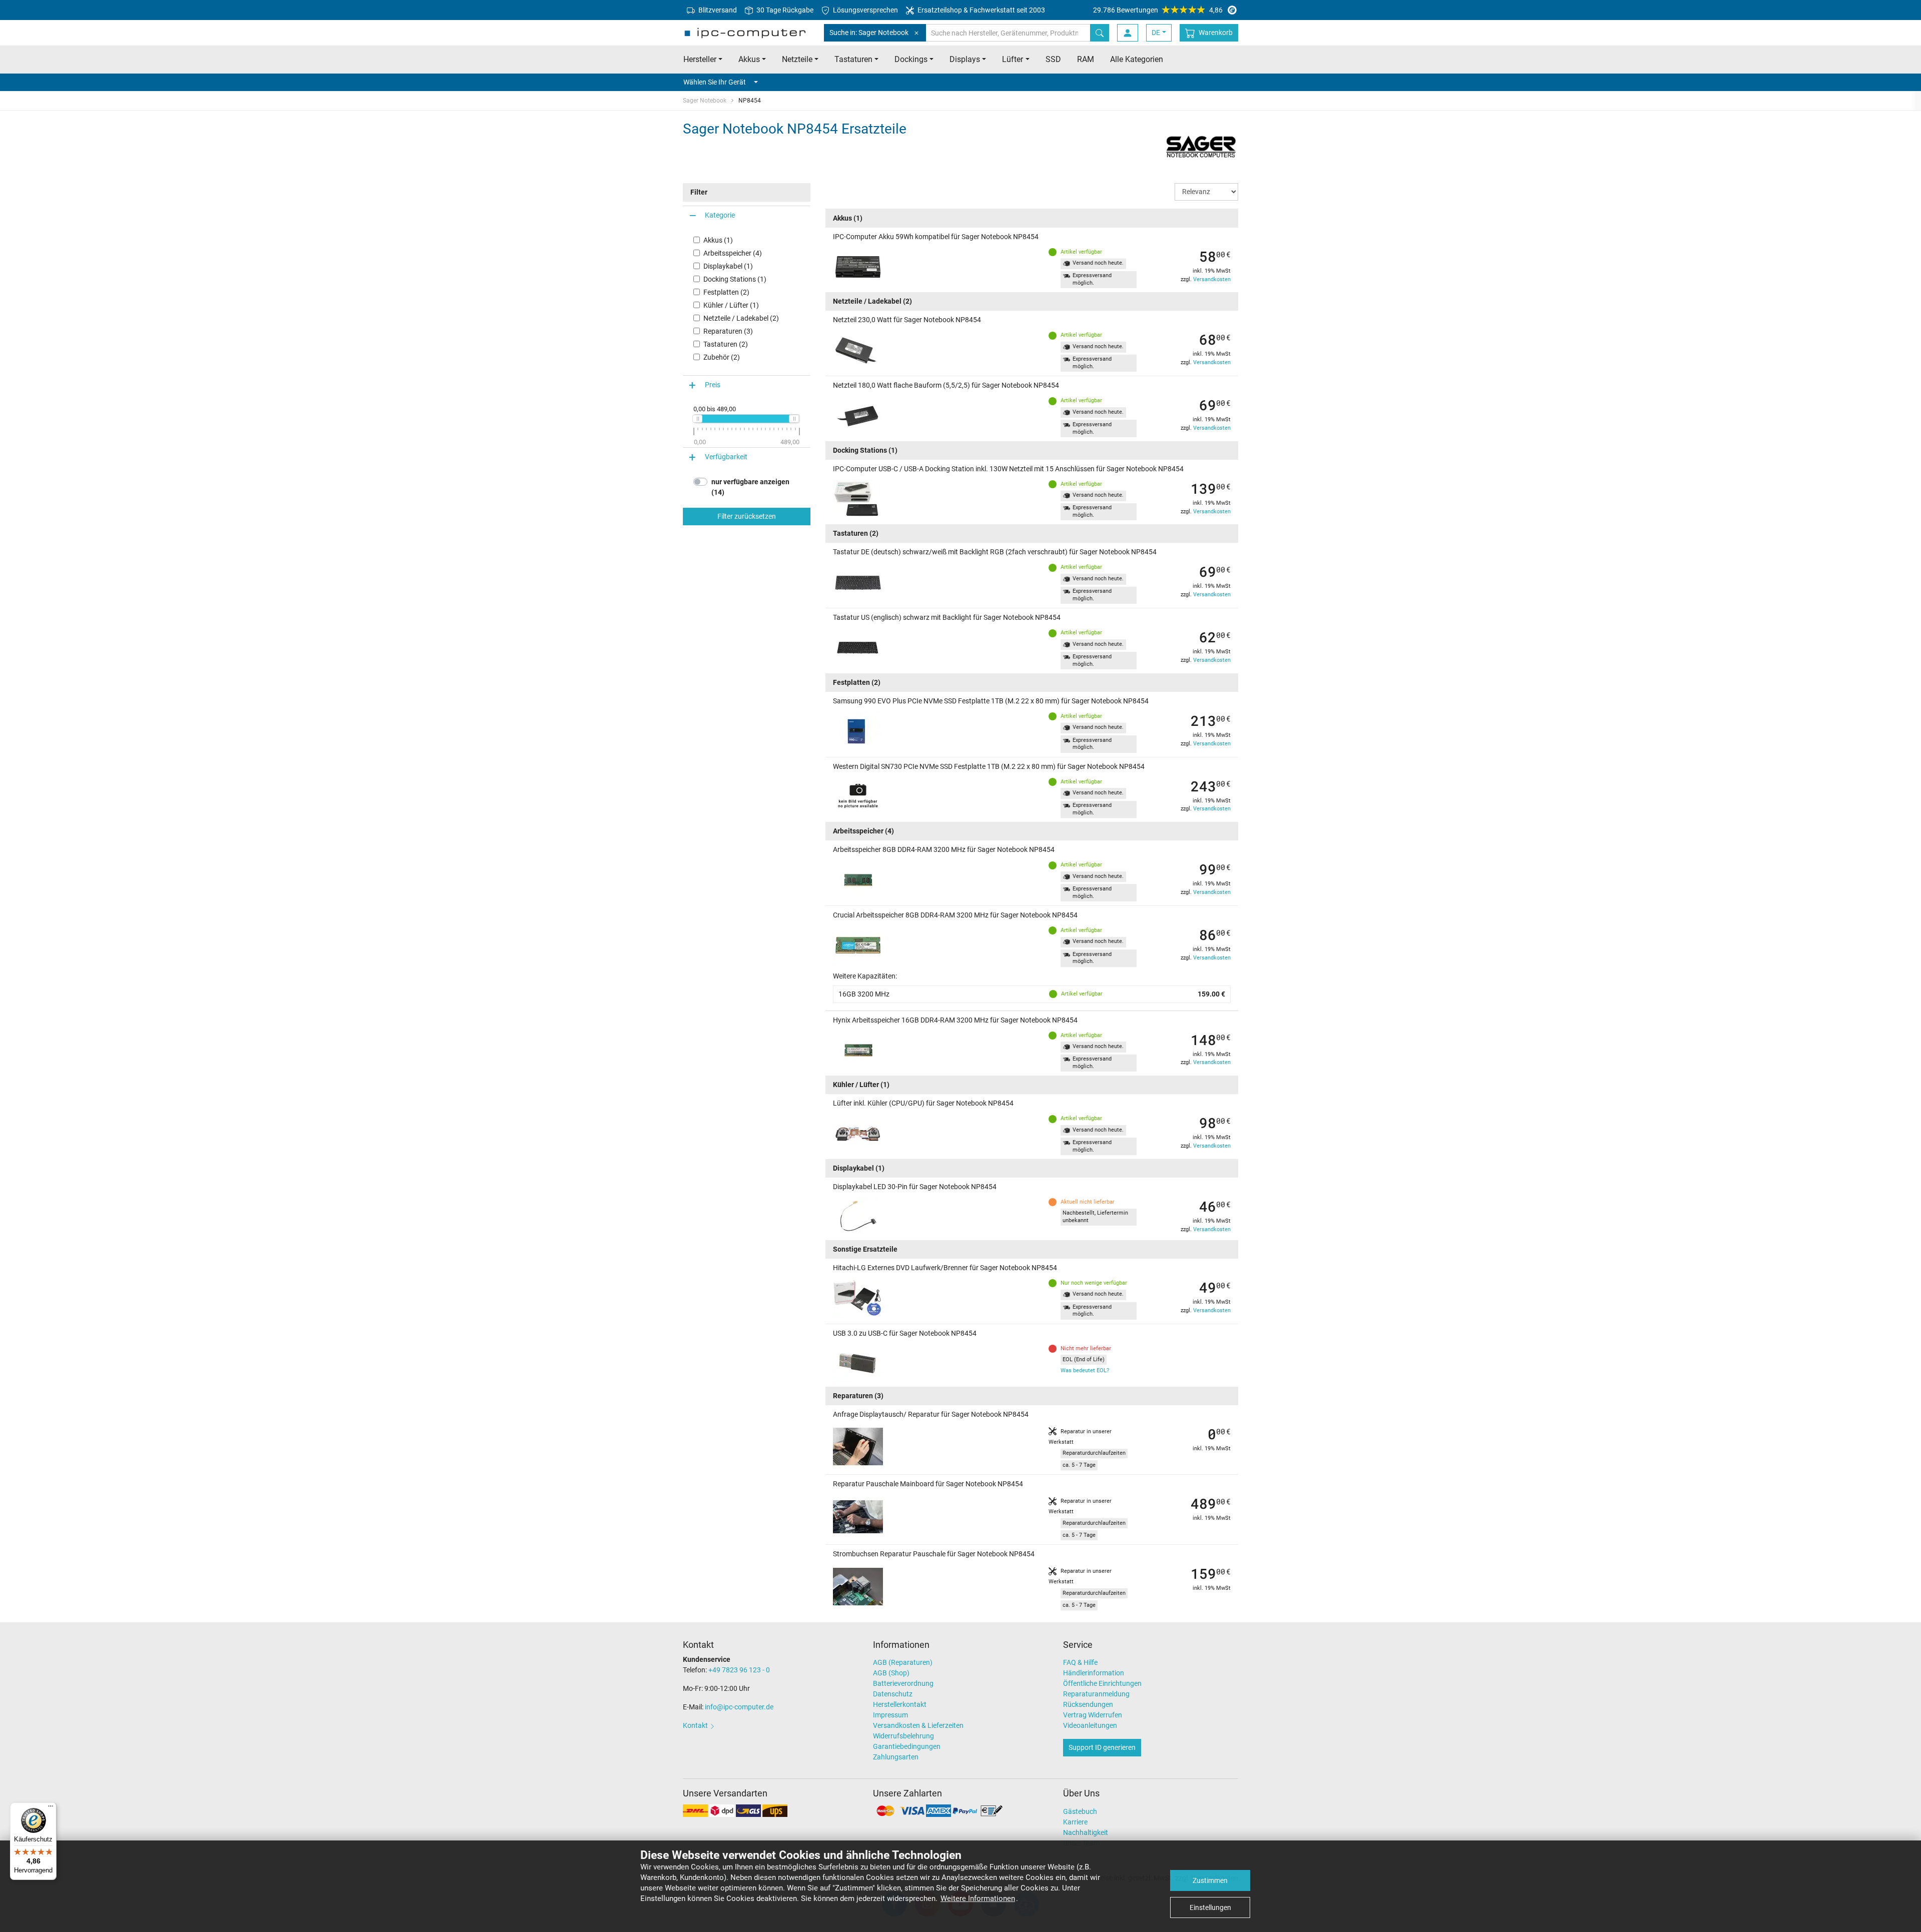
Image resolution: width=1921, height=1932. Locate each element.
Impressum (890, 1715)
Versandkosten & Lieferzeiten (918, 1725)
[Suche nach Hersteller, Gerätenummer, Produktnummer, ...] (1100, 33)
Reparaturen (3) (728, 331)
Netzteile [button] (797, 59)
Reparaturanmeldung (1096, 1694)
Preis (713, 385)
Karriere (1075, 1822)
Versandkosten (1212, 279)
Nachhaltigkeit (1086, 1832)
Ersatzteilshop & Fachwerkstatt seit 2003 (981, 10)
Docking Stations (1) (735, 279)
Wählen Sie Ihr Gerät (715, 82)
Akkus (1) (718, 240)
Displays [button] (965, 59)
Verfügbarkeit (726, 457)
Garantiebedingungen (907, 1746)
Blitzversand (717, 10)
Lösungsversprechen (865, 10)
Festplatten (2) (726, 292)
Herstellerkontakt (900, 1704)
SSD (1053, 59)
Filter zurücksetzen (747, 516)
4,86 (1158, 10)
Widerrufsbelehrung (903, 1736)
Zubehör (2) (722, 357)
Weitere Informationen (978, 1898)
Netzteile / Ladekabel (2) (741, 318)
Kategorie (720, 215)
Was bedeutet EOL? (1085, 1370)
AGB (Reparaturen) (903, 1662)
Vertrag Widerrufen (1093, 1715)
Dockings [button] (911, 59)
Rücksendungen (1088, 1704)
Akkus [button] (749, 59)
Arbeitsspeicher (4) (733, 253)
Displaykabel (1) (728, 266)
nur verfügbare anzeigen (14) (750, 487)
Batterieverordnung (903, 1683)
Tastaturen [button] (853, 59)
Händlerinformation (1094, 1673)
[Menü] (51, 1808)
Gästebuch (1080, 1811)
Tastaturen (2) (726, 344)
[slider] (697, 419)
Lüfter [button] (1013, 59)
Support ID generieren (1102, 1747)
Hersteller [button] (700, 59)
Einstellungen (1210, 1907)
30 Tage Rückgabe (784, 10)
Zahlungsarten (896, 1757)
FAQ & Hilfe (1080, 1662)
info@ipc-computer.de (739, 1707)
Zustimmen (1210, 1880)
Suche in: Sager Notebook (869, 33)
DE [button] (1156, 33)
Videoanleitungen (1090, 1725)
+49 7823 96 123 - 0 (739, 1670)
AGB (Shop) (891, 1673)
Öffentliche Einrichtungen (1102, 1683)
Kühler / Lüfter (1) (731, 305)
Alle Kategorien (1137, 59)
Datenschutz (893, 1694)
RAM (1086, 59)
